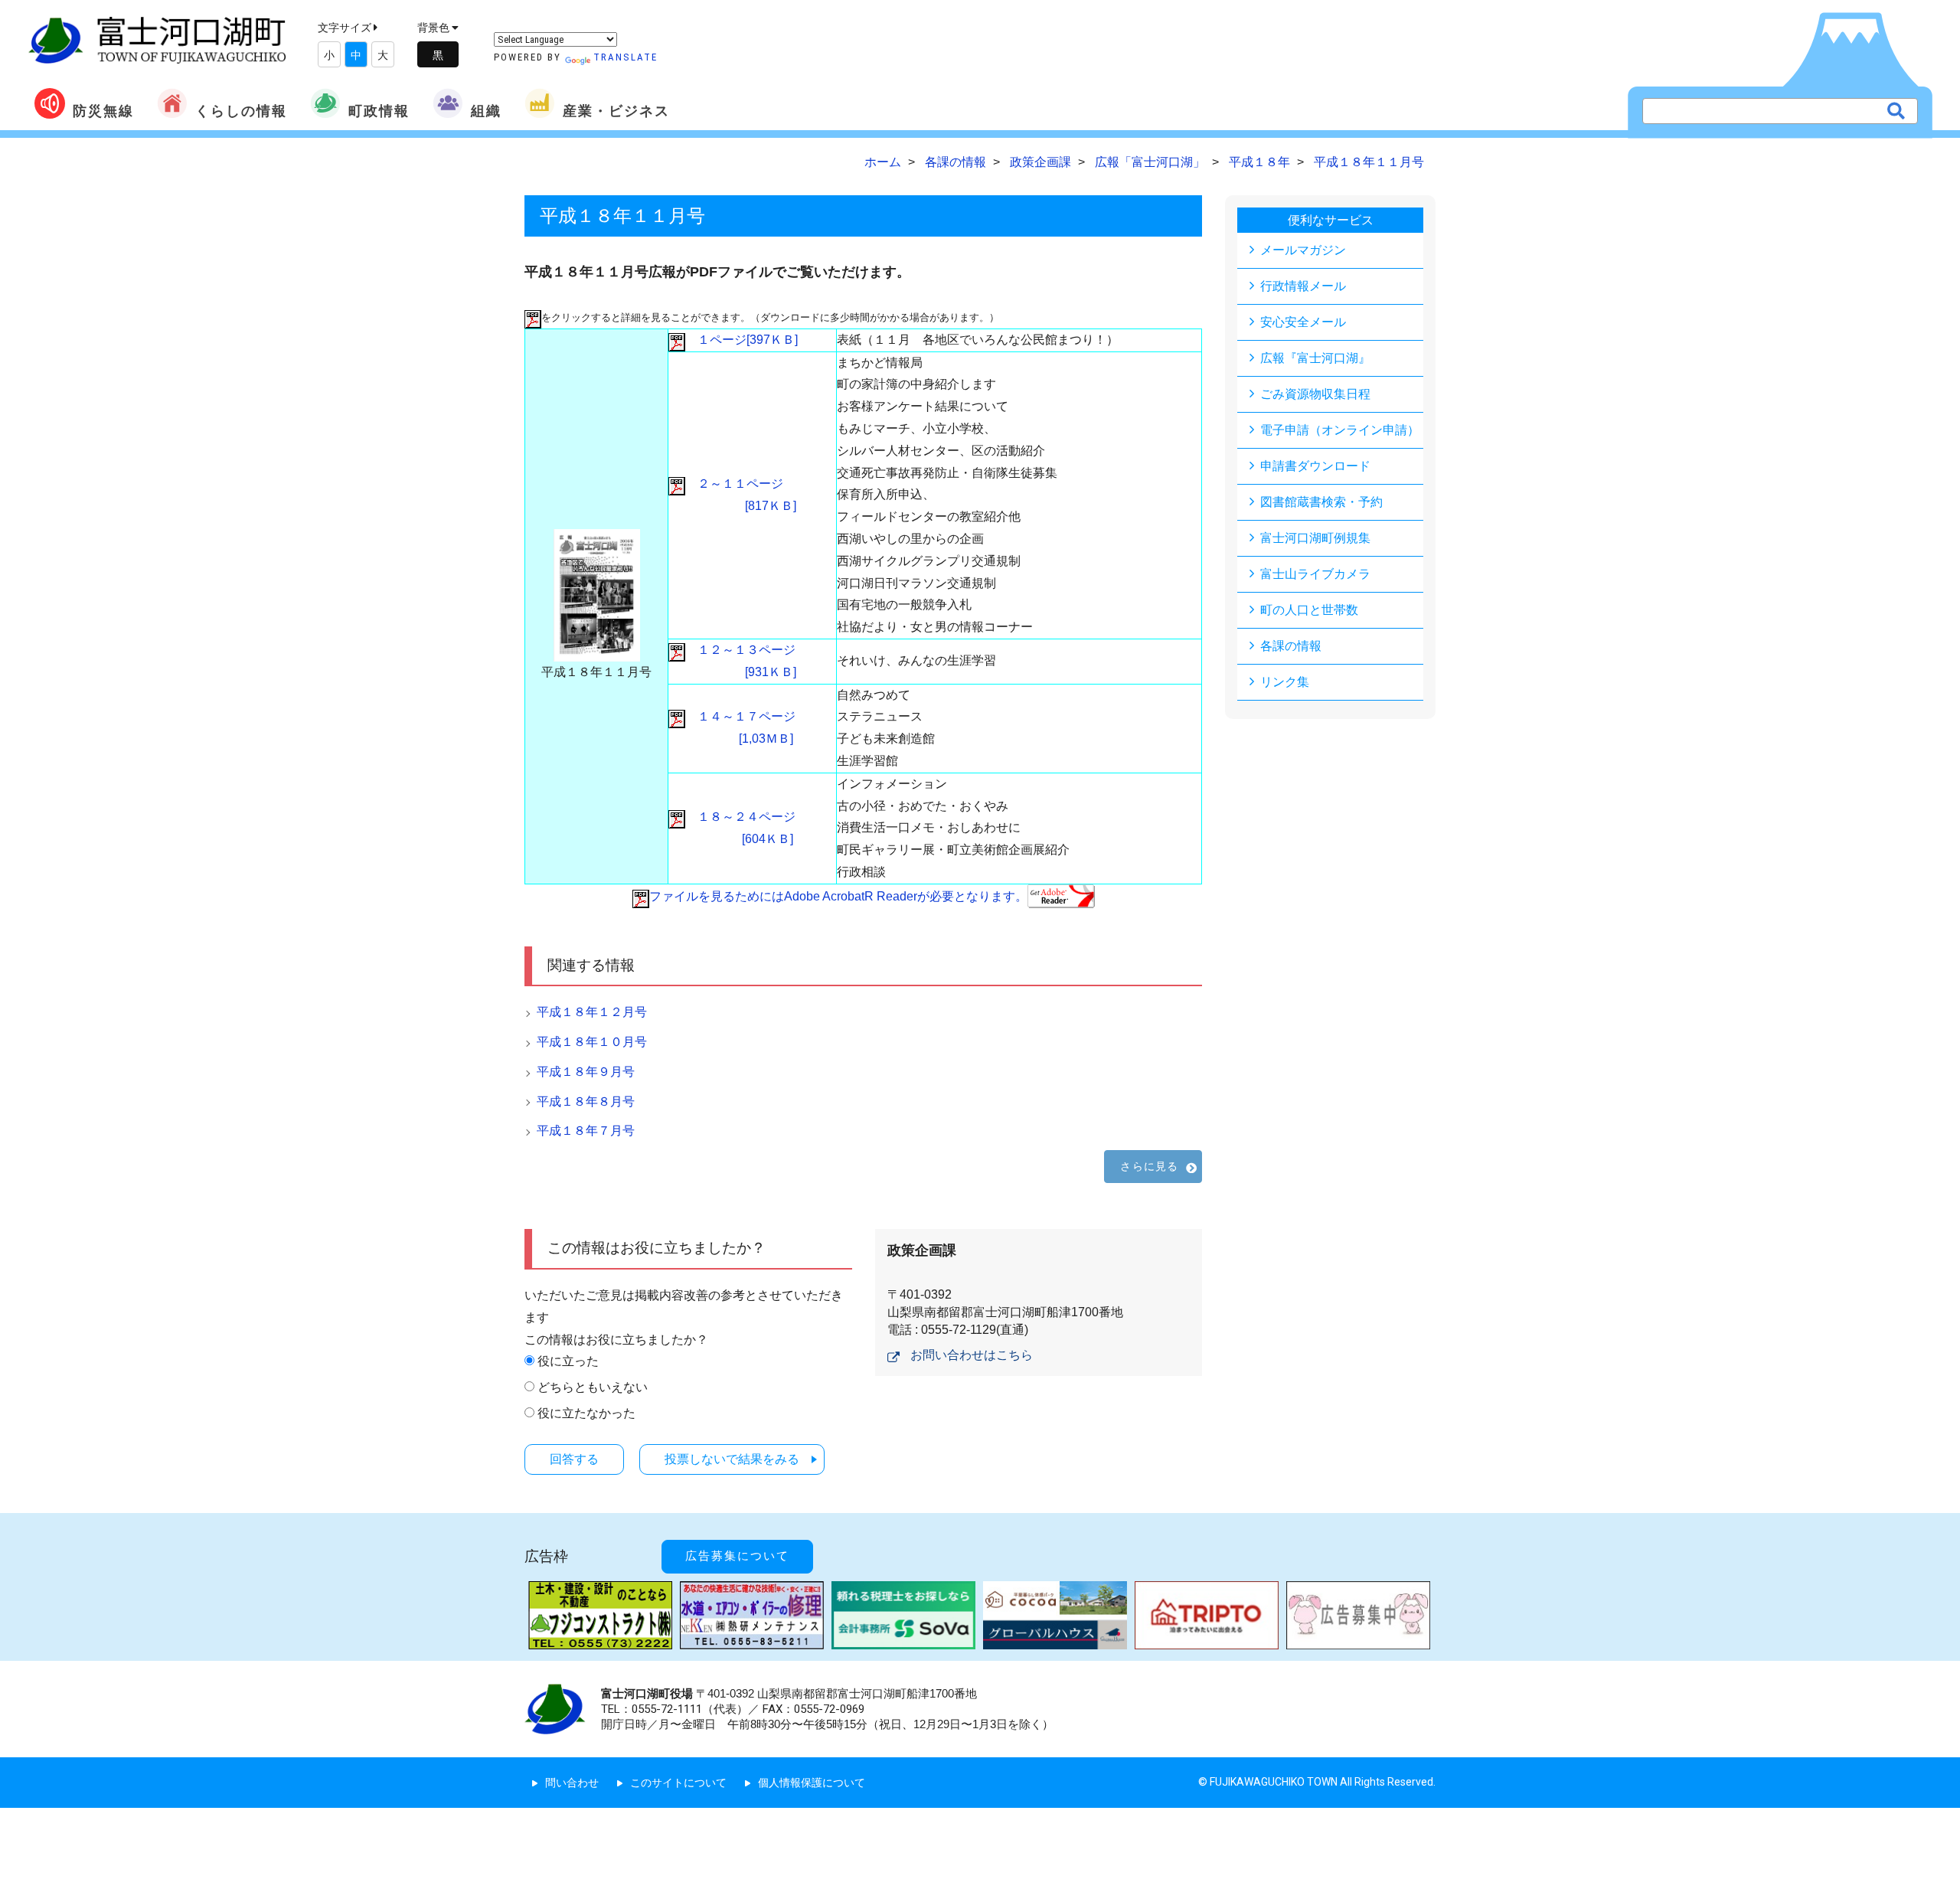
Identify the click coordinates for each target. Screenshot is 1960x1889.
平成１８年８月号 (586, 1101)
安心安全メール (1303, 322)
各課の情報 (1291, 646)
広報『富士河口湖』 (1315, 358)
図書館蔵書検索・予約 (1321, 502)
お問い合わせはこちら (972, 1355)
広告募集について (737, 1556)
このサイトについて (678, 1783)
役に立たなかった (586, 1413)
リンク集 (1285, 682)
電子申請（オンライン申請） (1340, 430)
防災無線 (103, 111)
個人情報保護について (812, 1783)
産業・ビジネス (616, 111)
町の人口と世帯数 (1309, 610)
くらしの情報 (241, 111)
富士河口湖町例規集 (1315, 538)
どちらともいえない (593, 1387)
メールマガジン (1303, 250)
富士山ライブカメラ (1315, 574)
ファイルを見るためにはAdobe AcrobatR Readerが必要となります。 (838, 896)
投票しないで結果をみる (732, 1459)
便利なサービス (1331, 220)
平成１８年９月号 (586, 1072)
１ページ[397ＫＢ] (742, 340)
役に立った (568, 1361)
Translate (626, 57)
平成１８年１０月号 (592, 1042)
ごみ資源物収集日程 (1315, 394)
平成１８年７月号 (586, 1131)
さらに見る (1149, 1166)
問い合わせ (572, 1783)
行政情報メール (1303, 286)
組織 (486, 111)
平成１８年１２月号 (592, 1012)
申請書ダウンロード (1315, 466)
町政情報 (379, 111)
